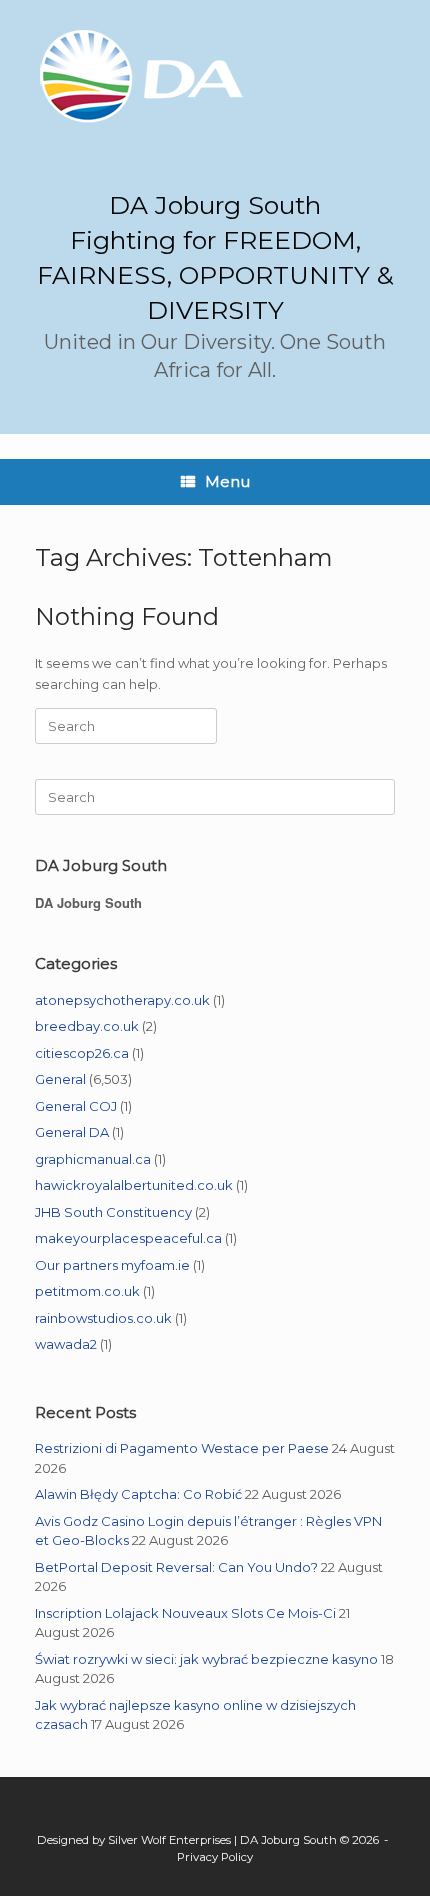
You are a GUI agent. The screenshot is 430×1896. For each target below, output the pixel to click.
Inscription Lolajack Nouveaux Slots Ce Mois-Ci (185, 1613)
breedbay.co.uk (87, 1026)
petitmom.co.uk (87, 1291)
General (60, 1079)
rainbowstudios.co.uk (103, 1318)
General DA (72, 1132)
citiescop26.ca (82, 1053)
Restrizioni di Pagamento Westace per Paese (182, 1448)
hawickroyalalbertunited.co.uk (134, 1185)
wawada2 (66, 1344)
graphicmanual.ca (93, 1159)
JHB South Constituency (113, 1212)
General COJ (76, 1106)
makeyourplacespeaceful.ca (128, 1238)
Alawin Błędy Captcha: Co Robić (138, 1494)
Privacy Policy (215, 1857)
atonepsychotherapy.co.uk (122, 1000)
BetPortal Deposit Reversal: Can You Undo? (176, 1567)
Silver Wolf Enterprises (169, 1840)
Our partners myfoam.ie (112, 1265)
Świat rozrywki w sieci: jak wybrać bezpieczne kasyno (206, 1659)
